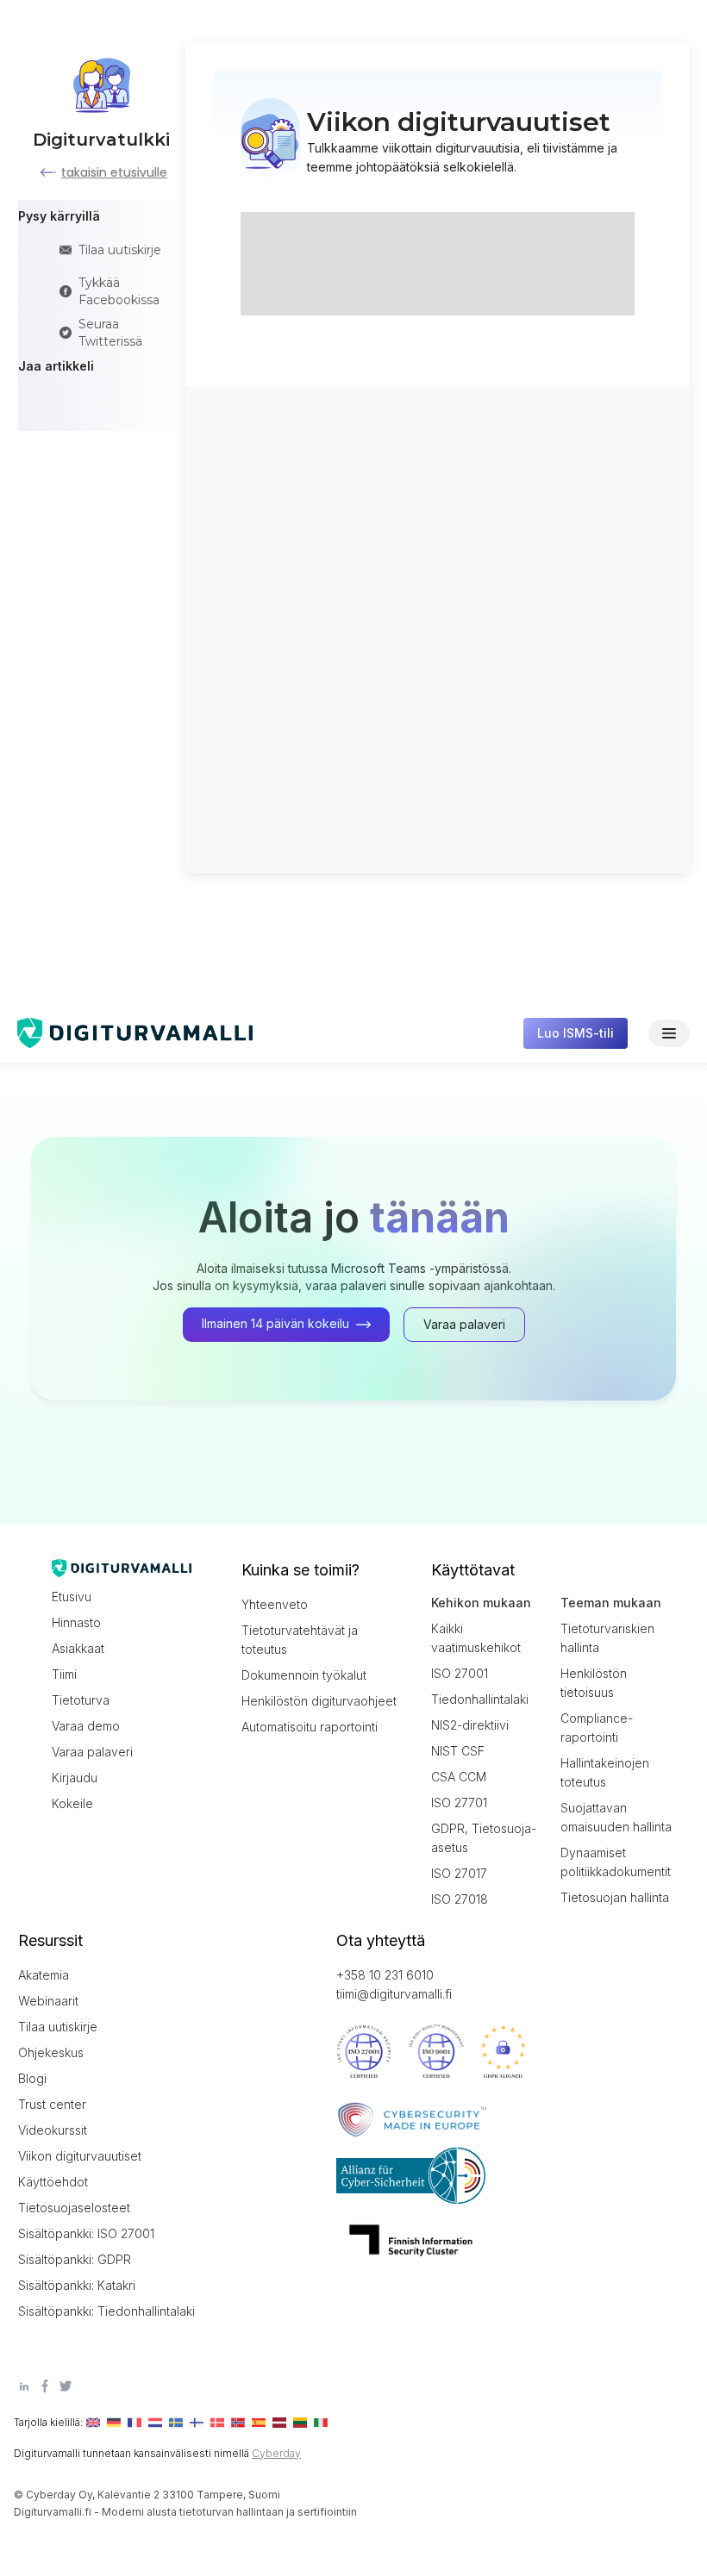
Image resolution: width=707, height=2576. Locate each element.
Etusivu (72, 1597)
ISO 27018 (460, 1899)
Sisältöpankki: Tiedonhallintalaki (96, 2311)
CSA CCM (459, 1777)
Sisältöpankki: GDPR (75, 2259)
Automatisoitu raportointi (310, 1727)
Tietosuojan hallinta (615, 1897)
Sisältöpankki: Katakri (77, 2285)
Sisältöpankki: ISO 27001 (86, 2233)
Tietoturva (81, 1700)
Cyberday (276, 2453)
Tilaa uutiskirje (58, 2027)
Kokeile (72, 1803)
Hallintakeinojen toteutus (605, 1772)
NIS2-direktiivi (470, 1725)
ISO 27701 (459, 1803)
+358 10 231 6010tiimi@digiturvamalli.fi (394, 1984)
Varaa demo (86, 1726)
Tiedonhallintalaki (480, 1699)
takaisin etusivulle (114, 172)
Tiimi (64, 1674)
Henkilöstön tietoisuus (594, 1683)
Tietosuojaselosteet (74, 2208)
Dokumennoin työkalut (304, 1675)
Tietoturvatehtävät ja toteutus (300, 1640)
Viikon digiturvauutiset (80, 2156)
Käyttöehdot (53, 2182)
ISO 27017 (459, 1873)
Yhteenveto (275, 1604)
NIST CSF (458, 1751)
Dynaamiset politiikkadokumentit (616, 1862)
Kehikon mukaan (481, 1603)
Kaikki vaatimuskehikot (476, 1638)
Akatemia (44, 1975)
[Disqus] (437, 627)
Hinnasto (76, 1622)
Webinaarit (48, 2001)
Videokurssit (53, 2130)
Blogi (32, 2078)
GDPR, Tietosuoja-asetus (484, 1838)
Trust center (52, 2104)
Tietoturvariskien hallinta (607, 1638)
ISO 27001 (460, 1673)
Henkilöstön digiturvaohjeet (319, 1701)
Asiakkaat (78, 1648)
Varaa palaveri (92, 1752)
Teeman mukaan (611, 1603)
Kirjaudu (75, 1778)
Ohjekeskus (51, 2052)
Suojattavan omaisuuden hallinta (616, 1817)
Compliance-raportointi (597, 1728)
